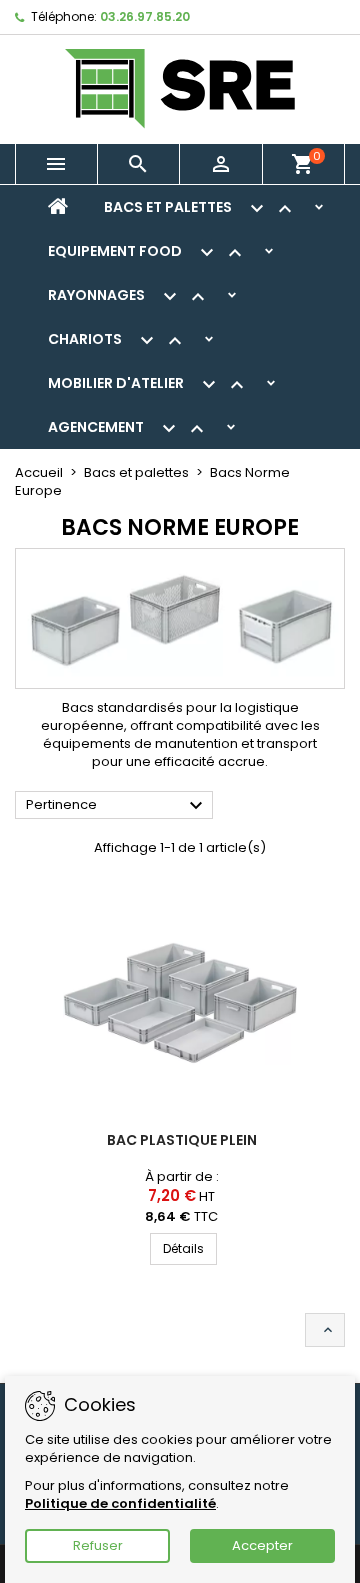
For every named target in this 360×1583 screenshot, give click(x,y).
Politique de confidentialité (120, 1503)
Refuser (98, 1545)
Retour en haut (328, 1330)
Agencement (128, 429)
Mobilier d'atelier (148, 385)
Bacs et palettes (200, 209)
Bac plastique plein (182, 1140)
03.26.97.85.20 (145, 16)
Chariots (117, 341)
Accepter (262, 1545)
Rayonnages (129, 297)
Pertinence (117, 806)
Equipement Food (147, 253)
